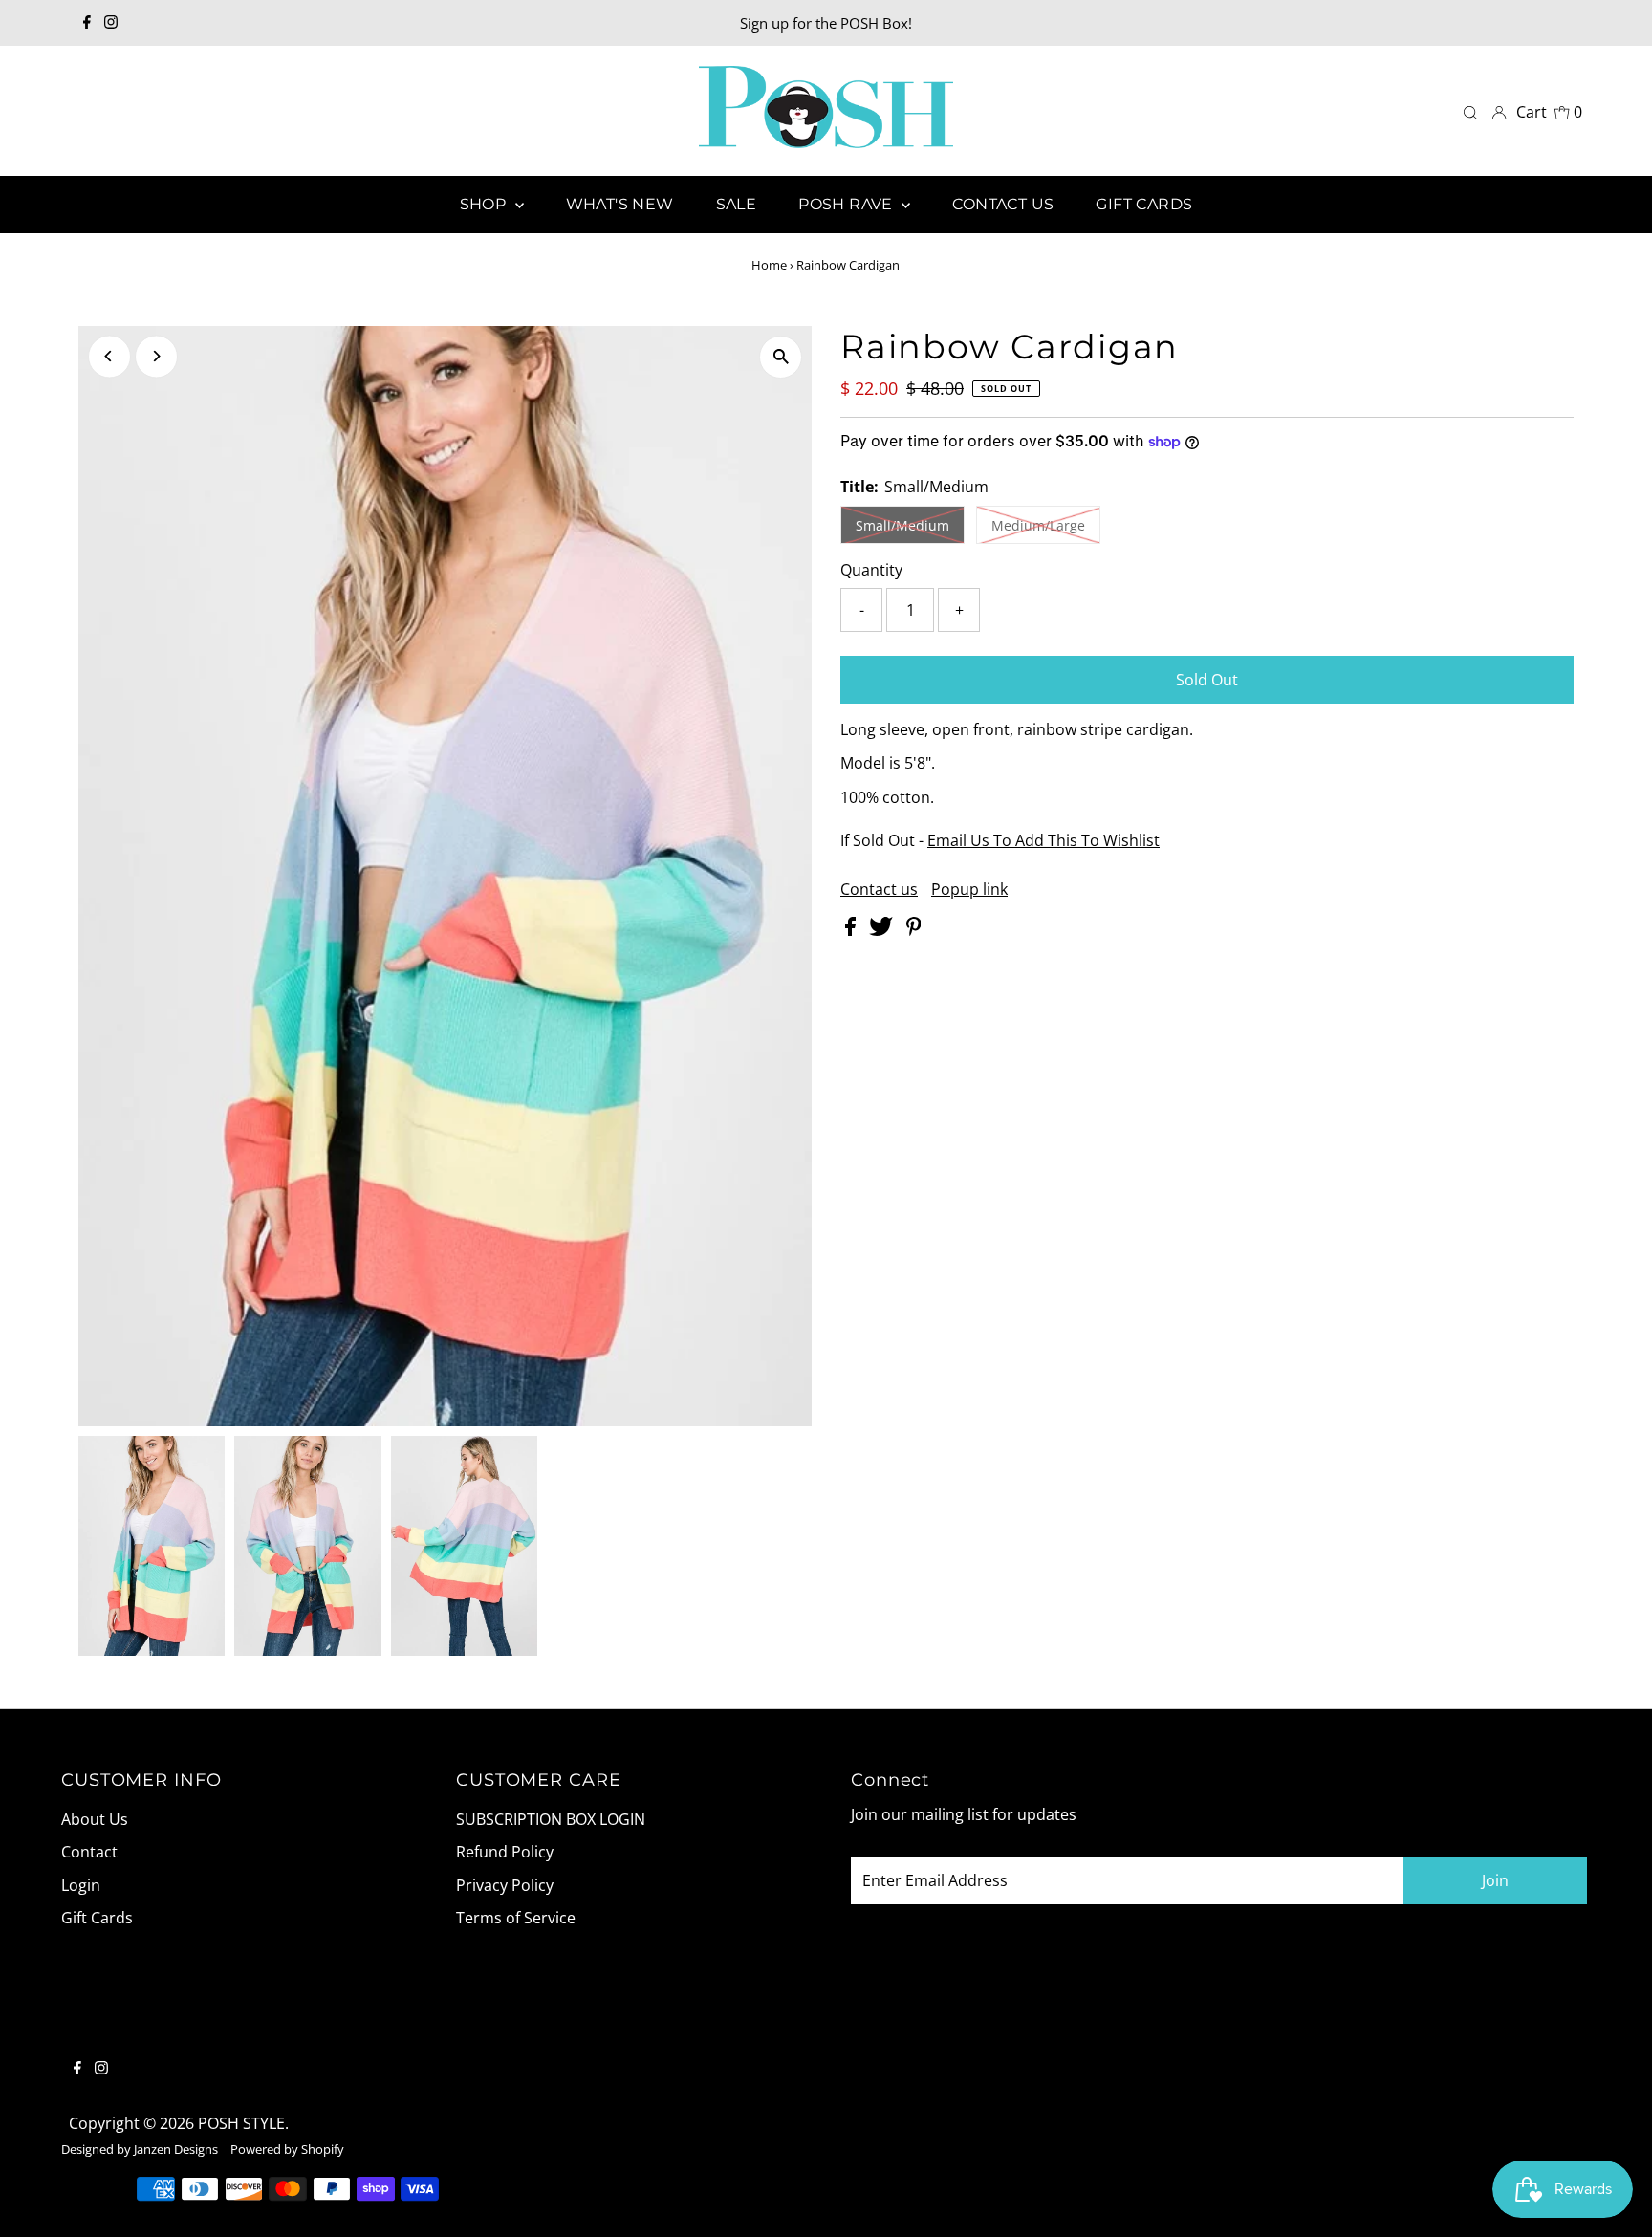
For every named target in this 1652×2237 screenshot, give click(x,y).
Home (769, 265)
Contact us (879, 889)
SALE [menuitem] (737, 204)
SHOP (485, 204)
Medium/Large (1038, 525)
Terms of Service (516, 1918)
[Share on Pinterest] (914, 930)
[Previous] (109, 356)
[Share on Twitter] (883, 930)
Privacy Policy (505, 1885)
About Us (95, 1819)
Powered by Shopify (287, 2149)
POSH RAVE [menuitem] (848, 204)
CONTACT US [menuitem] (1003, 204)
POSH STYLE (241, 2123)
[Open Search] (1470, 111)
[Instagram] (111, 23)
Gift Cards (97, 1918)
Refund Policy (505, 1852)
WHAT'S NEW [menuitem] (620, 204)
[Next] (156, 356)
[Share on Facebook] (852, 930)
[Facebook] (87, 23)
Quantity (871, 570)
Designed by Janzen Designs (140, 2149)
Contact (89, 1852)
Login (81, 1885)
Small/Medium (902, 525)
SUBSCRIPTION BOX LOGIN (551, 1819)
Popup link (969, 889)
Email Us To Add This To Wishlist (1043, 840)
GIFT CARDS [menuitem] (1144, 204)
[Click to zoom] (781, 357)
